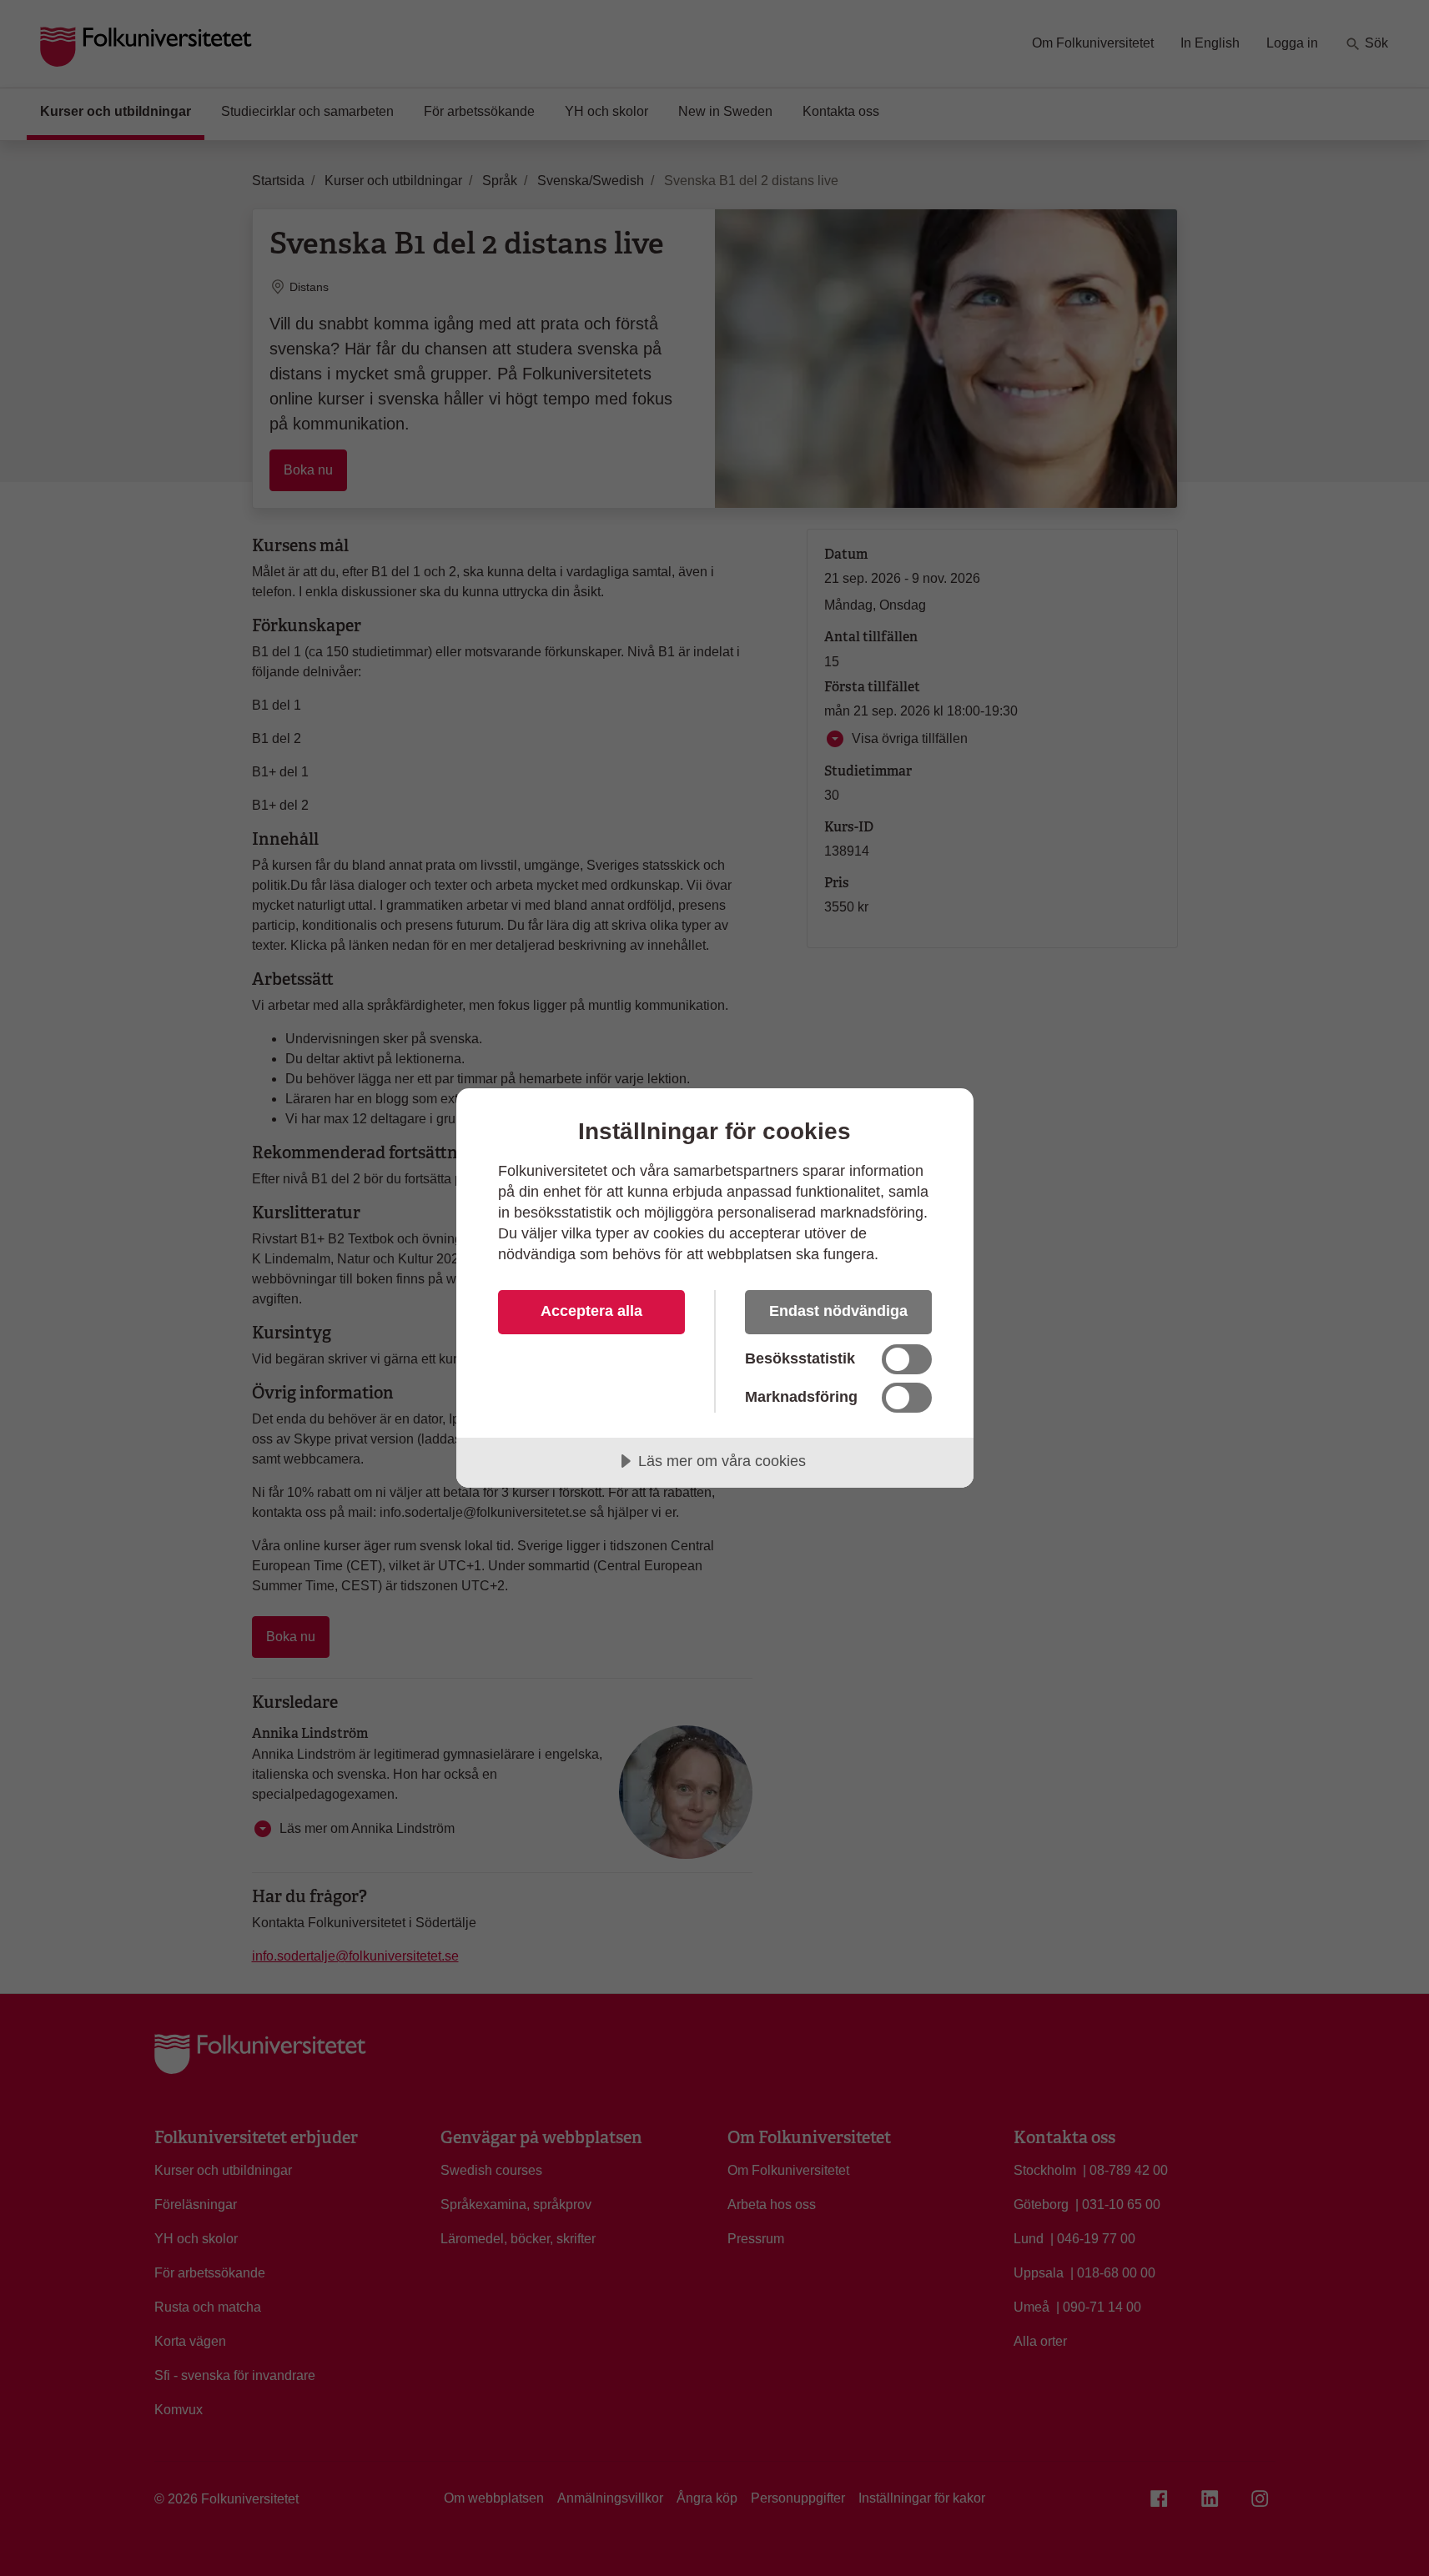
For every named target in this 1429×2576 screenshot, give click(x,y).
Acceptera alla (591, 1311)
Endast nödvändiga (838, 1311)
